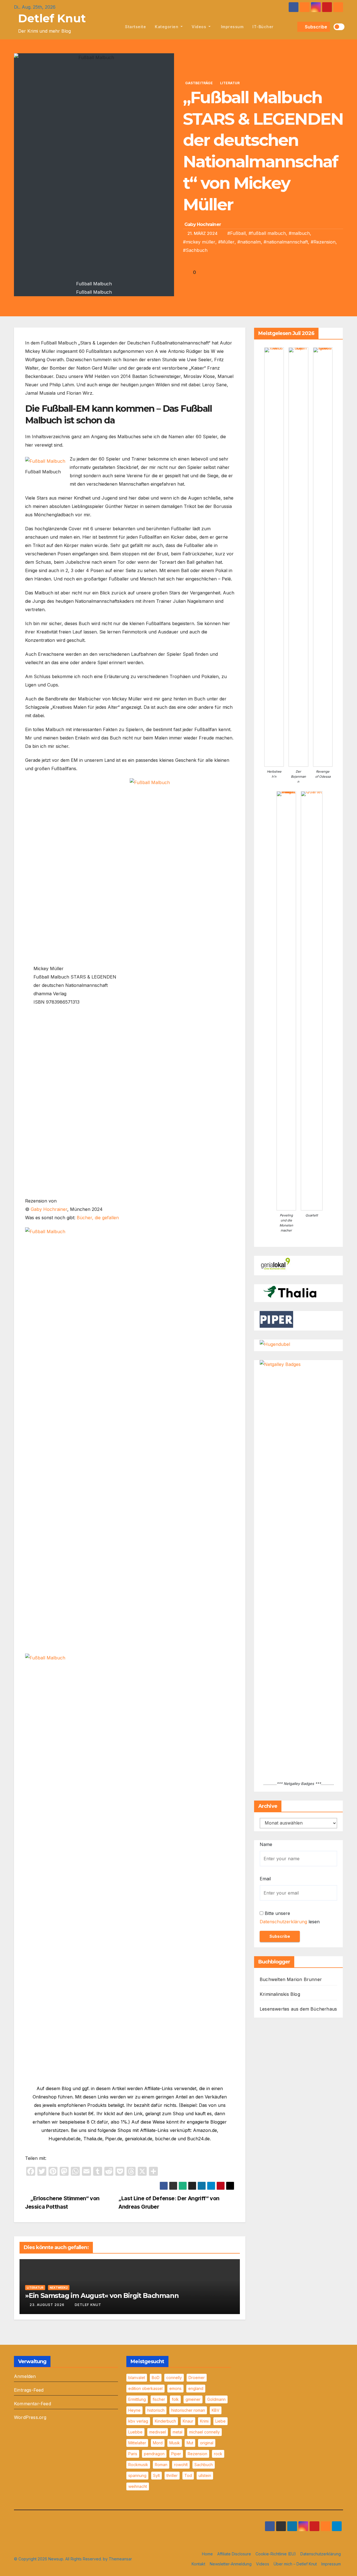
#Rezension (323, 242)
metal (178, 2432)
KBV (216, 2410)
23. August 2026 (47, 2305)
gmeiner (193, 2399)
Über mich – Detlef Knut (295, 2564)
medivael (158, 2432)
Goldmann (216, 2399)
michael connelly (204, 2432)
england (196, 2388)
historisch (156, 2410)
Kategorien (167, 27)
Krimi (204, 2421)
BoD (156, 2378)
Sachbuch (204, 2465)
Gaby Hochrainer (203, 224)
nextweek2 (59, 2288)
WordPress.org (30, 2417)
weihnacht (138, 2486)
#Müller (226, 242)
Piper (176, 2454)
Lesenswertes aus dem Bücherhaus (298, 2009)
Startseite (135, 27)
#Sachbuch (195, 250)
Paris (133, 2454)
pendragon (154, 2454)
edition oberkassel (145, 2388)
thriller (172, 2475)
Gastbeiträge (199, 83)
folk (175, 2399)
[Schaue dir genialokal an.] (276, 1264)
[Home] (114, 27)
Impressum (231, 27)
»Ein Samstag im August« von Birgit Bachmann (102, 2296)
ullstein (205, 2475)
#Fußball (237, 233)
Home (207, 2554)
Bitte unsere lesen (290, 1917)
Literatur (230, 83)
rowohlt (181, 2465)
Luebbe (135, 2432)
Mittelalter (137, 2443)
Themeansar (120, 2559)
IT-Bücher (263, 27)
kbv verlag (138, 2421)
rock (218, 2454)
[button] (292, 27)
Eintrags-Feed (29, 2390)
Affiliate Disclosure (234, 2554)
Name (266, 1844)
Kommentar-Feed (32, 2404)
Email (265, 1879)
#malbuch (299, 233)
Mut (190, 2443)
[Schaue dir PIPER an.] (276, 1319)
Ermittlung (137, 2399)
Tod (188, 2475)
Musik (175, 2443)
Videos (200, 27)
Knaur (188, 2421)
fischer (159, 2399)
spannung (137, 2475)
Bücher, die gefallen (98, 1218)
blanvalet (137, 2378)
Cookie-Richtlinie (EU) (276, 2554)
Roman (161, 2465)
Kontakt (198, 2564)
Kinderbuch (165, 2421)
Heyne (134, 2410)
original (207, 2443)
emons (175, 2388)
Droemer (197, 2378)
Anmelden (25, 2376)
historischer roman (188, 2410)
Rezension (197, 2454)
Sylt (156, 2475)
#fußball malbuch (267, 233)
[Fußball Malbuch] (45, 461)
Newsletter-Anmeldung (231, 2564)
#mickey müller (199, 242)
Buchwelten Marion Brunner (291, 1979)
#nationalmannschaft (286, 242)
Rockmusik (138, 2465)
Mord (158, 2443)
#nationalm (249, 242)
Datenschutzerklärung (283, 1922)
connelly (174, 2378)
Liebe (220, 2421)
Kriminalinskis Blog (280, 1994)
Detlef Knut (52, 18)
